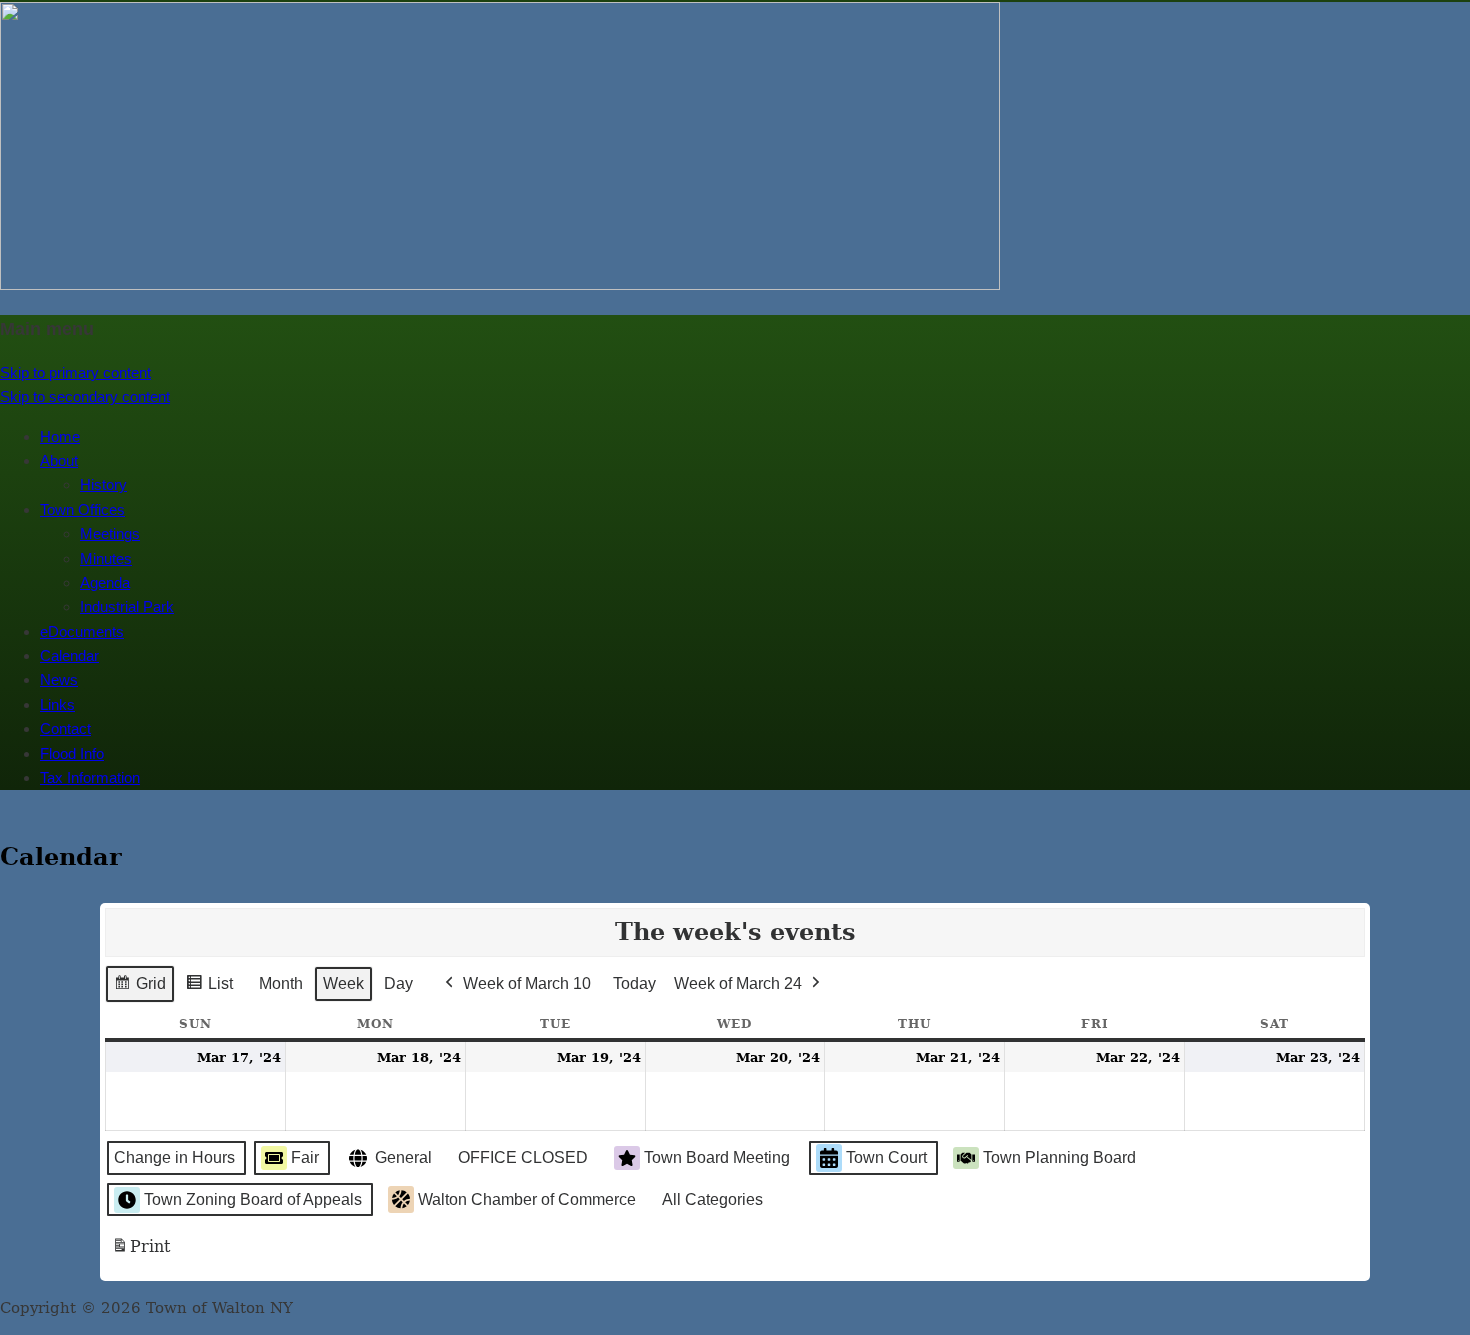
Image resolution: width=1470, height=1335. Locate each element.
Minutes (106, 558)
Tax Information (90, 777)
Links (57, 704)
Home (60, 436)
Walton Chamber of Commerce (527, 1199)
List (209, 989)
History (103, 484)
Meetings (110, 533)
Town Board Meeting (717, 1157)
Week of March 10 (527, 983)
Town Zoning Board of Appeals (253, 1199)
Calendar (69, 655)
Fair (305, 1157)
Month (281, 983)
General (403, 1157)
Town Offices (82, 509)
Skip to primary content (75, 372)
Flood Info (72, 753)
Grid (139, 989)
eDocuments (82, 631)
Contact (65, 728)
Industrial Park (127, 606)
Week (343, 983)
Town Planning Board (1059, 1157)
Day (398, 983)
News (59, 679)
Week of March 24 (738, 983)
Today (634, 983)
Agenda (105, 582)
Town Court (886, 1157)
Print (140, 1252)
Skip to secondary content (85, 396)
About (59, 460)
